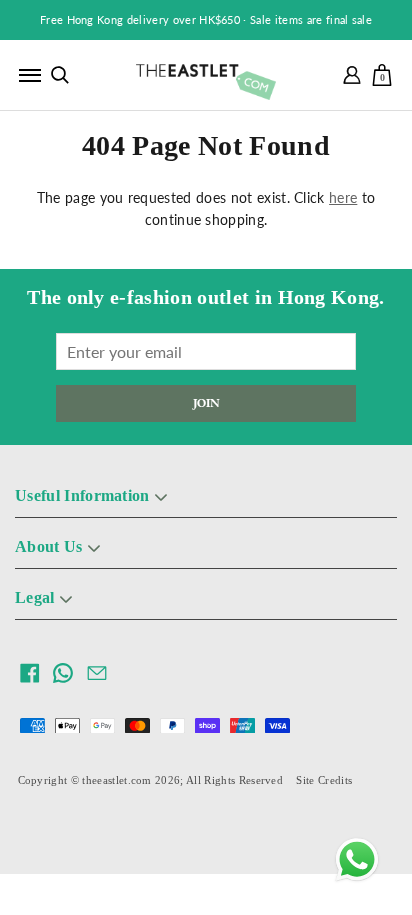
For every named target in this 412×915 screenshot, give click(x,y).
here (343, 197)
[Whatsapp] (357, 860)
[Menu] (30, 75)
